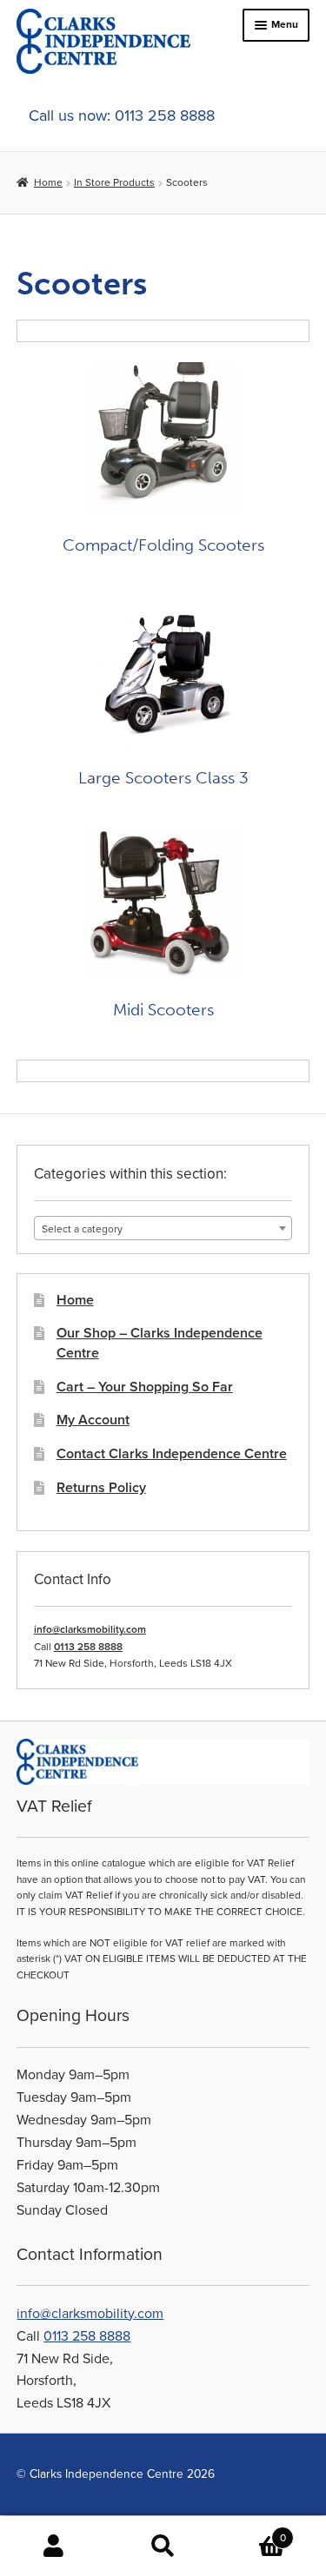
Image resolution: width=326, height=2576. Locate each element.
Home (48, 182)
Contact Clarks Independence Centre (172, 1454)
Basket (252, 2531)
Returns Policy (101, 1488)
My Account (93, 1420)
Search (163, 2546)
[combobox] (163, 1228)
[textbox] (163, 1229)
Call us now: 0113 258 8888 (122, 116)
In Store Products (114, 182)
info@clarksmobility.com (90, 1629)
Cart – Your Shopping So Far (145, 1387)
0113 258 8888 (88, 1647)
